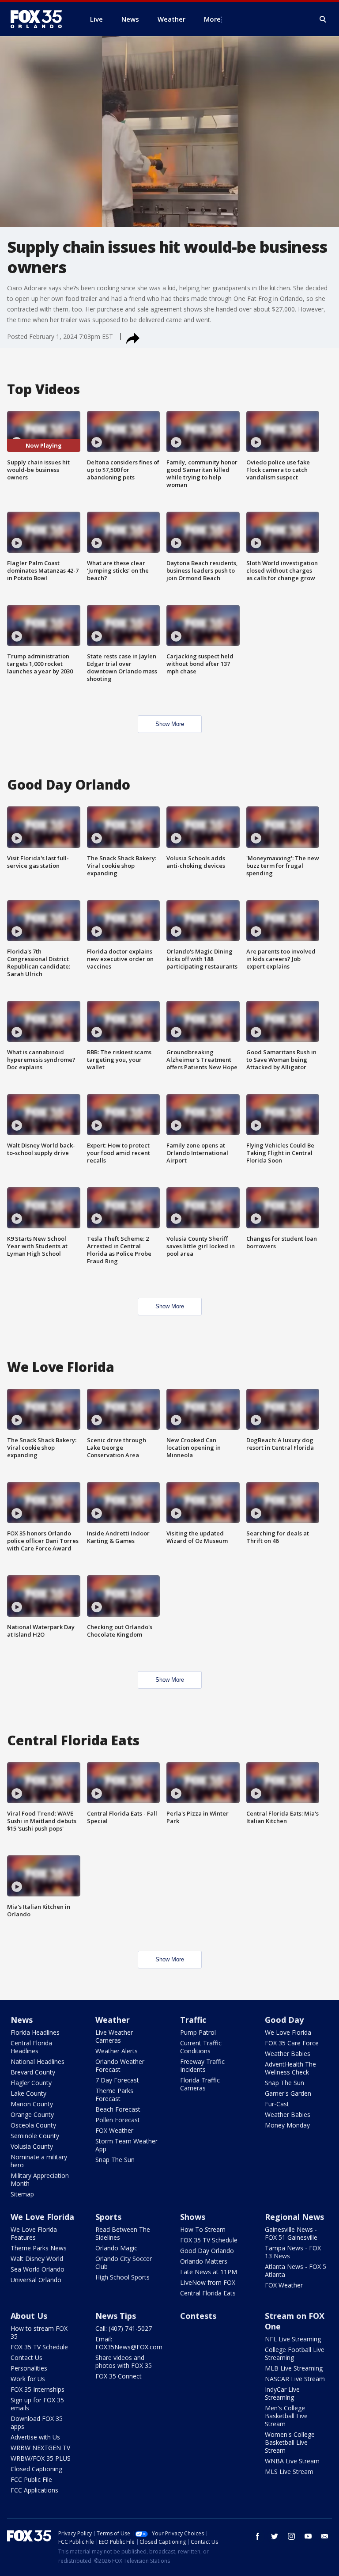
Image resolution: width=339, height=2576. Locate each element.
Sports (108, 2217)
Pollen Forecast (118, 2120)
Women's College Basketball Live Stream (290, 2442)
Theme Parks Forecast (114, 2095)
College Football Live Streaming (295, 2354)
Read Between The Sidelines (123, 2233)
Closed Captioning (36, 2469)
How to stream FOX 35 (39, 2332)
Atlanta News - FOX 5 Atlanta (296, 2270)
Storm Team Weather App (126, 2145)
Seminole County (35, 2136)
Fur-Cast (277, 2104)
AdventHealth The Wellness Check (290, 2068)
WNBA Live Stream (292, 2461)
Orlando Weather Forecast (120, 2065)
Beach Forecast (118, 2109)
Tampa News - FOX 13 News (293, 2252)
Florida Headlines (35, 2032)
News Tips (116, 2316)
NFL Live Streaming (293, 2339)
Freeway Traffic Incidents (202, 2065)
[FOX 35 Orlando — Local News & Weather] (40, 19)
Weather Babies (288, 2054)
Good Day (284, 2020)
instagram (291, 2536)
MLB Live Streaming (294, 2368)
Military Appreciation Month (40, 2179)
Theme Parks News (39, 2248)
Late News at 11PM (209, 2272)
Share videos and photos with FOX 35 (124, 2361)
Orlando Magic (116, 2248)
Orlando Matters (204, 2261)
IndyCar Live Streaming (282, 2393)
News (22, 2020)
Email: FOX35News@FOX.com (129, 2343)
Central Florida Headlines (31, 2047)
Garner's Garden (288, 2093)
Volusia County (32, 2146)
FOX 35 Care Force (292, 2043)
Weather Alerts (117, 2051)
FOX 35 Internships (38, 2389)
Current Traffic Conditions (201, 2047)
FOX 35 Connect (119, 2376)
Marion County (32, 2104)
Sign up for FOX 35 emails (37, 2404)
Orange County (32, 2114)
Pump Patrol (198, 2032)
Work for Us (28, 2379)
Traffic (193, 2020)
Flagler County (31, 2083)
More (212, 19)
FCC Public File (31, 2479)
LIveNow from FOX (208, 2282)
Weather (113, 2020)
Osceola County (33, 2125)
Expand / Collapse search (323, 19)
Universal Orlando (36, 2280)
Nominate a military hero (39, 2161)
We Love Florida (288, 2032)
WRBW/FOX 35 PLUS (41, 2458)
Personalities (29, 2368)
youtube (308, 2536)
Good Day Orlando (207, 2251)
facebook (258, 2536)
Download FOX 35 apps (37, 2422)
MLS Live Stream (289, 2472)
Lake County (28, 2093)
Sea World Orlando (38, 2269)
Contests (198, 2316)
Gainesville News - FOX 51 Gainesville (291, 2233)
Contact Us (26, 2358)
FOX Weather (114, 2130)
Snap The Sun (115, 2160)
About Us (29, 2316)
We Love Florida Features (34, 2233)
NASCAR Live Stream (295, 2379)
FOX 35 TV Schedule (209, 2240)
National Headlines (38, 2061)
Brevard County (33, 2072)
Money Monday (287, 2125)
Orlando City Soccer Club (124, 2263)
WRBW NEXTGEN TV (40, 2448)
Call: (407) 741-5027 (124, 2328)
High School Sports (122, 2277)
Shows (193, 2217)
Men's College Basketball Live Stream (286, 2416)
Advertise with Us (35, 2437)
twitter (275, 2536)
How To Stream (203, 2229)
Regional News (294, 2217)
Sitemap (22, 2194)
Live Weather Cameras (114, 2036)
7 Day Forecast (117, 2080)
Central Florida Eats (208, 2293)
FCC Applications (34, 2490)
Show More (170, 724)
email (325, 2536)
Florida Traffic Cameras (200, 2084)
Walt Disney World (37, 2259)
